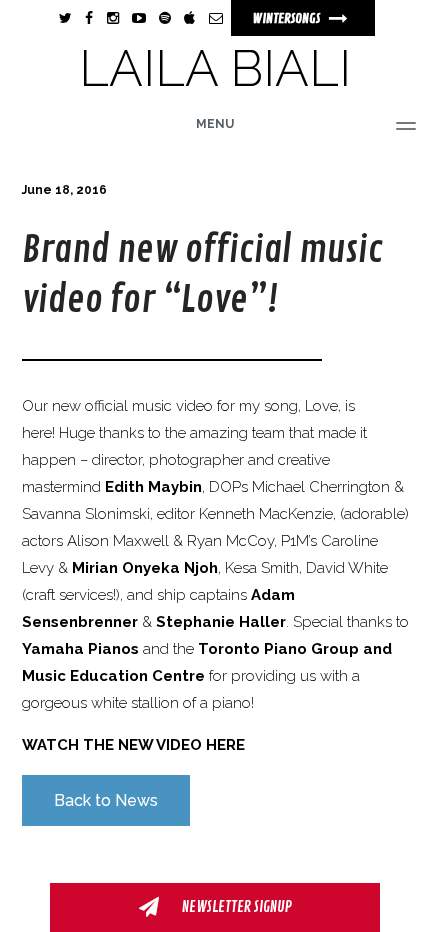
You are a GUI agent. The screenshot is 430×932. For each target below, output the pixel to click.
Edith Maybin (153, 487)
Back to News (106, 800)
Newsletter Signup (235, 907)
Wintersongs (287, 18)
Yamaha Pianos (80, 649)
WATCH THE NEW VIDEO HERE (133, 745)
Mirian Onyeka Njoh (145, 568)
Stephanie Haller (221, 622)
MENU (215, 124)
